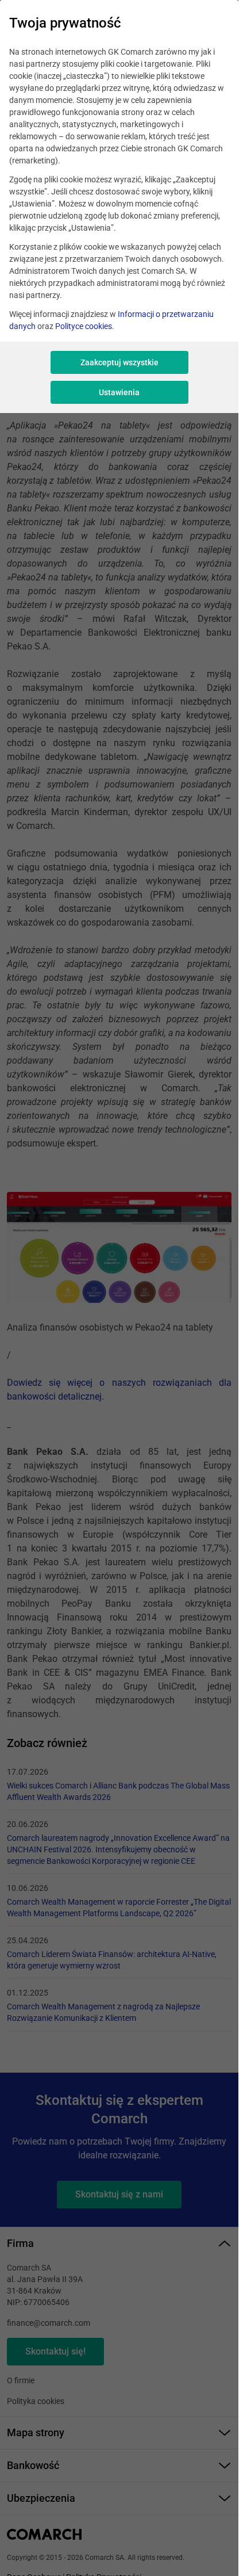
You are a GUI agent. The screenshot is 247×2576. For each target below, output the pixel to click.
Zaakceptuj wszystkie (119, 362)
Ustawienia (119, 392)
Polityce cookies (84, 326)
